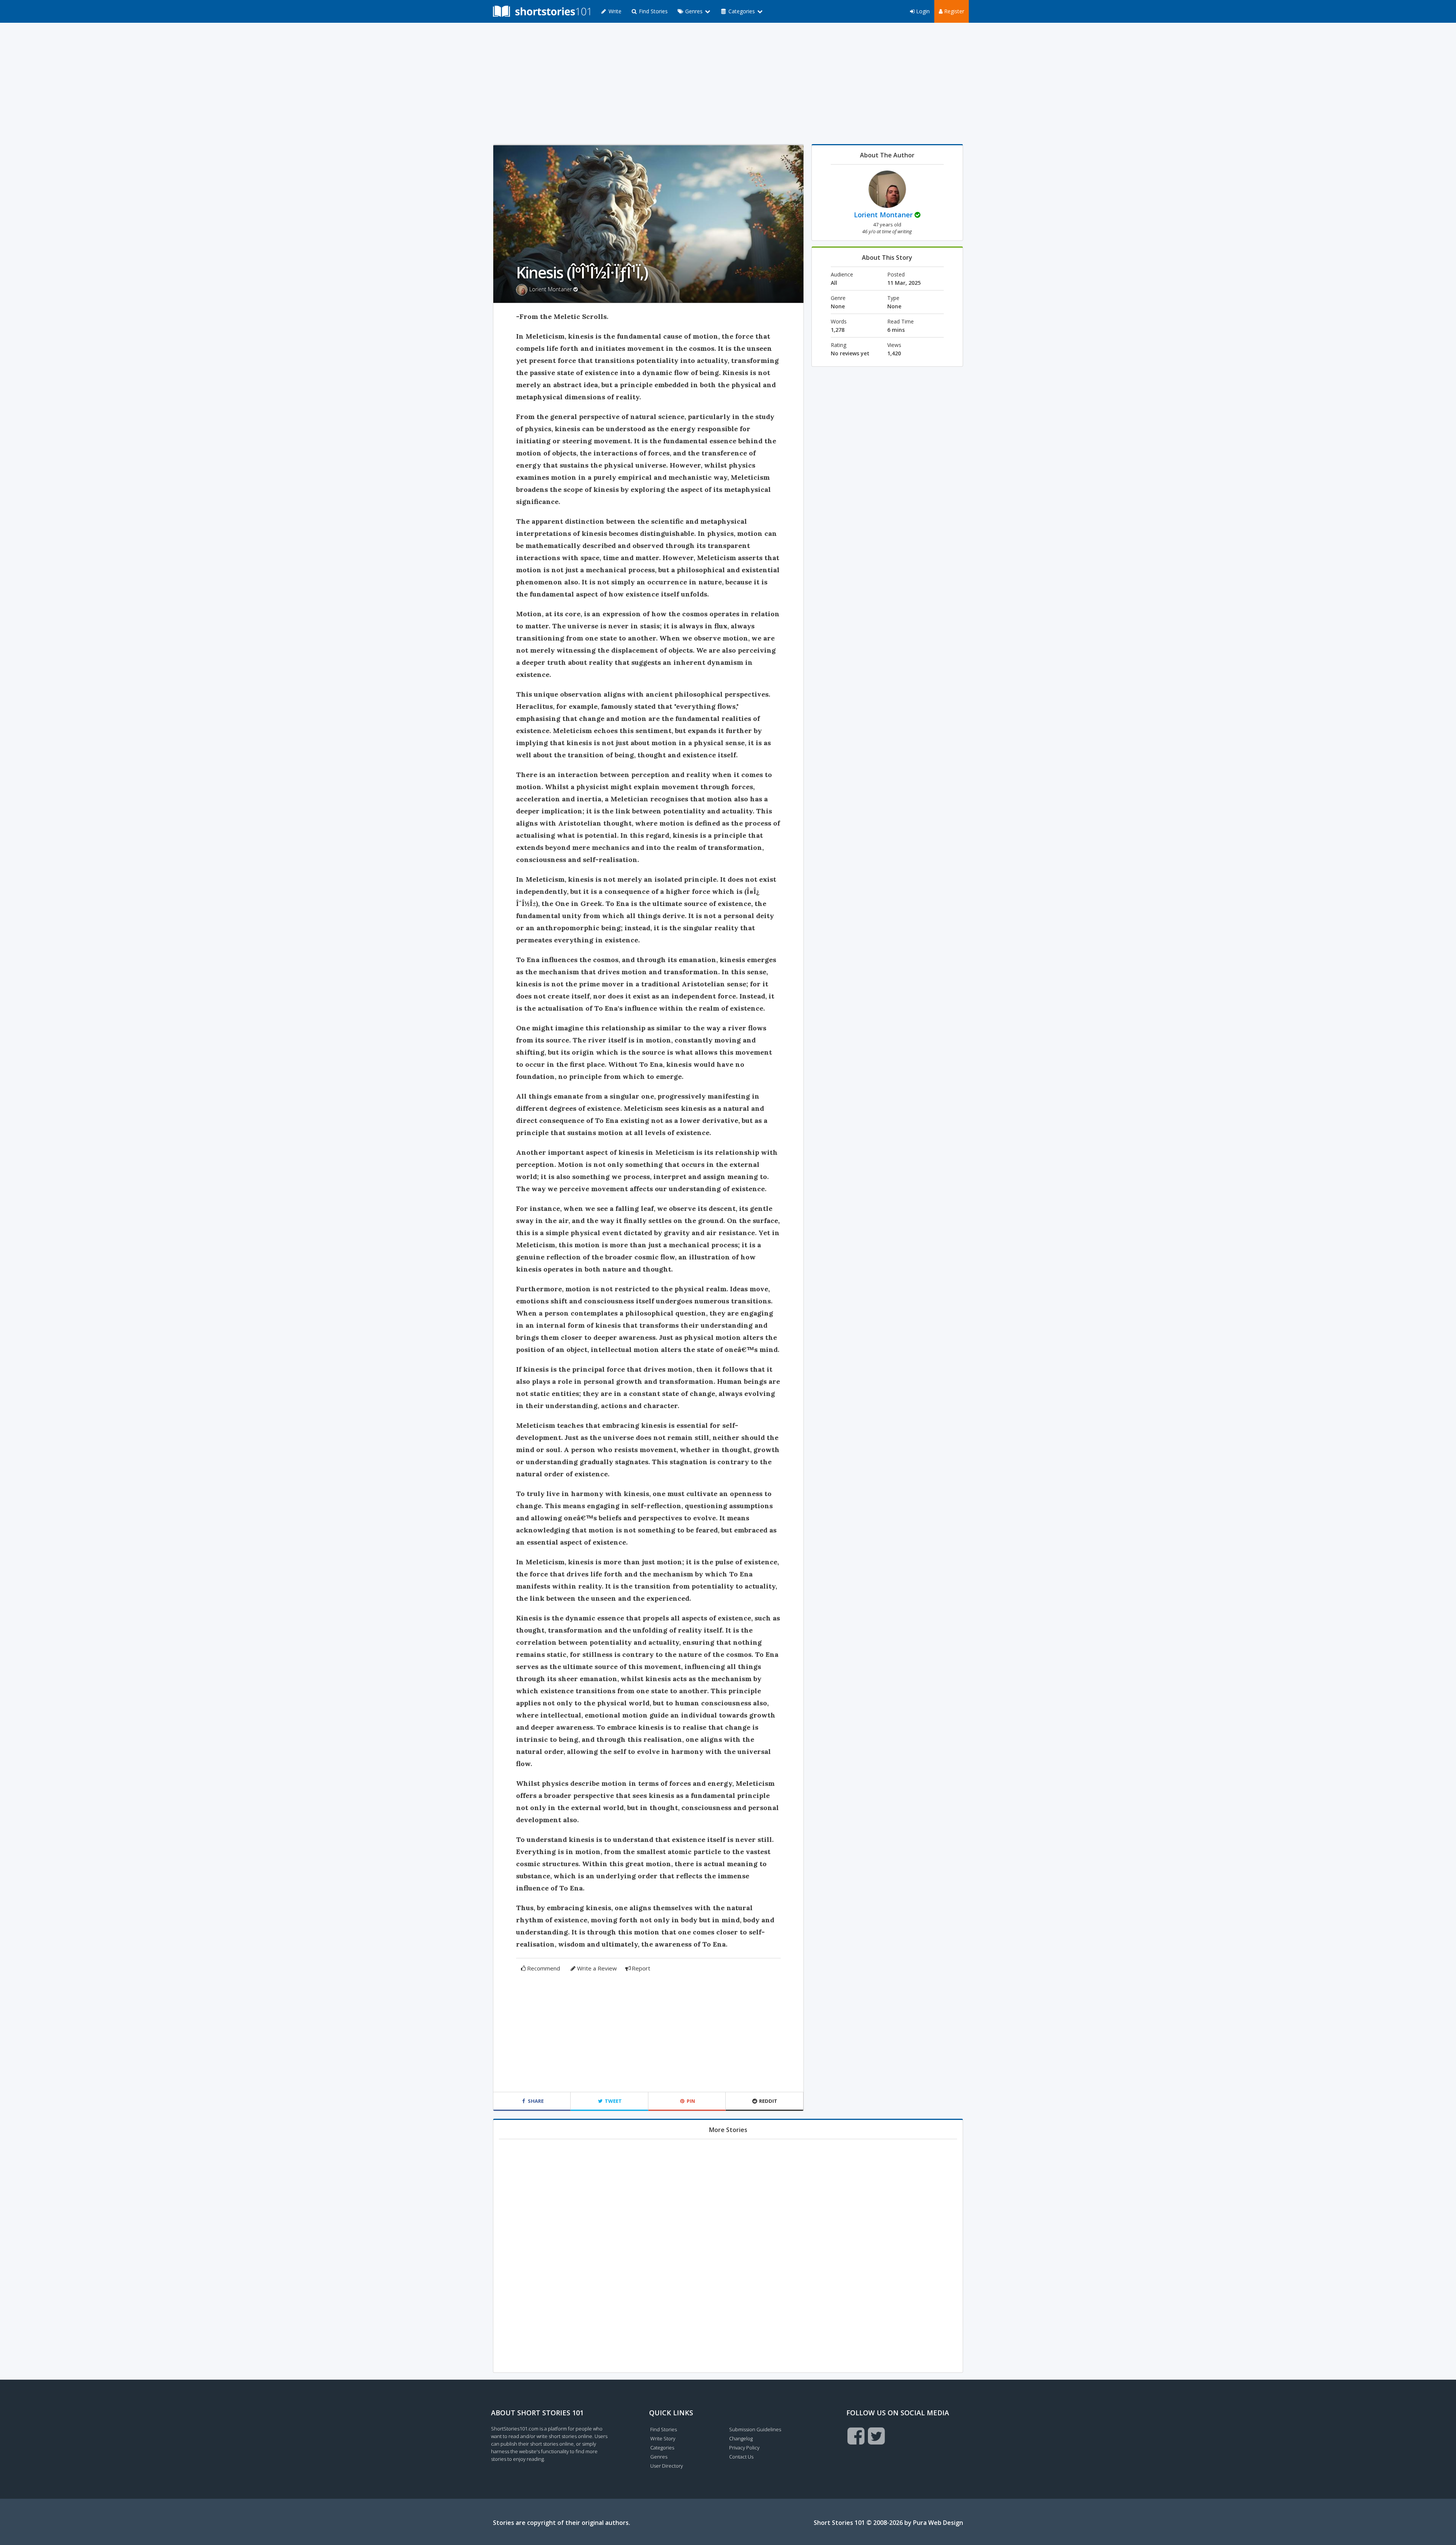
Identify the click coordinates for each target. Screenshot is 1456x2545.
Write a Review (597, 1968)
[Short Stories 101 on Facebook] (856, 2436)
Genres (659, 2457)
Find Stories (653, 11)
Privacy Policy (744, 2448)
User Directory (667, 2466)
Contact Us (741, 2457)
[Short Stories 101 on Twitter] (876, 2436)
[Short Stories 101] (541, 11)
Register (953, 11)
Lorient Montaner (551, 289)
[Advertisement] (728, 83)
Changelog (741, 2438)
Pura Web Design (938, 2523)
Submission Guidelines (755, 2429)
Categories (662, 2448)
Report (641, 1968)
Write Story (663, 2438)
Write (614, 11)
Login (922, 11)
